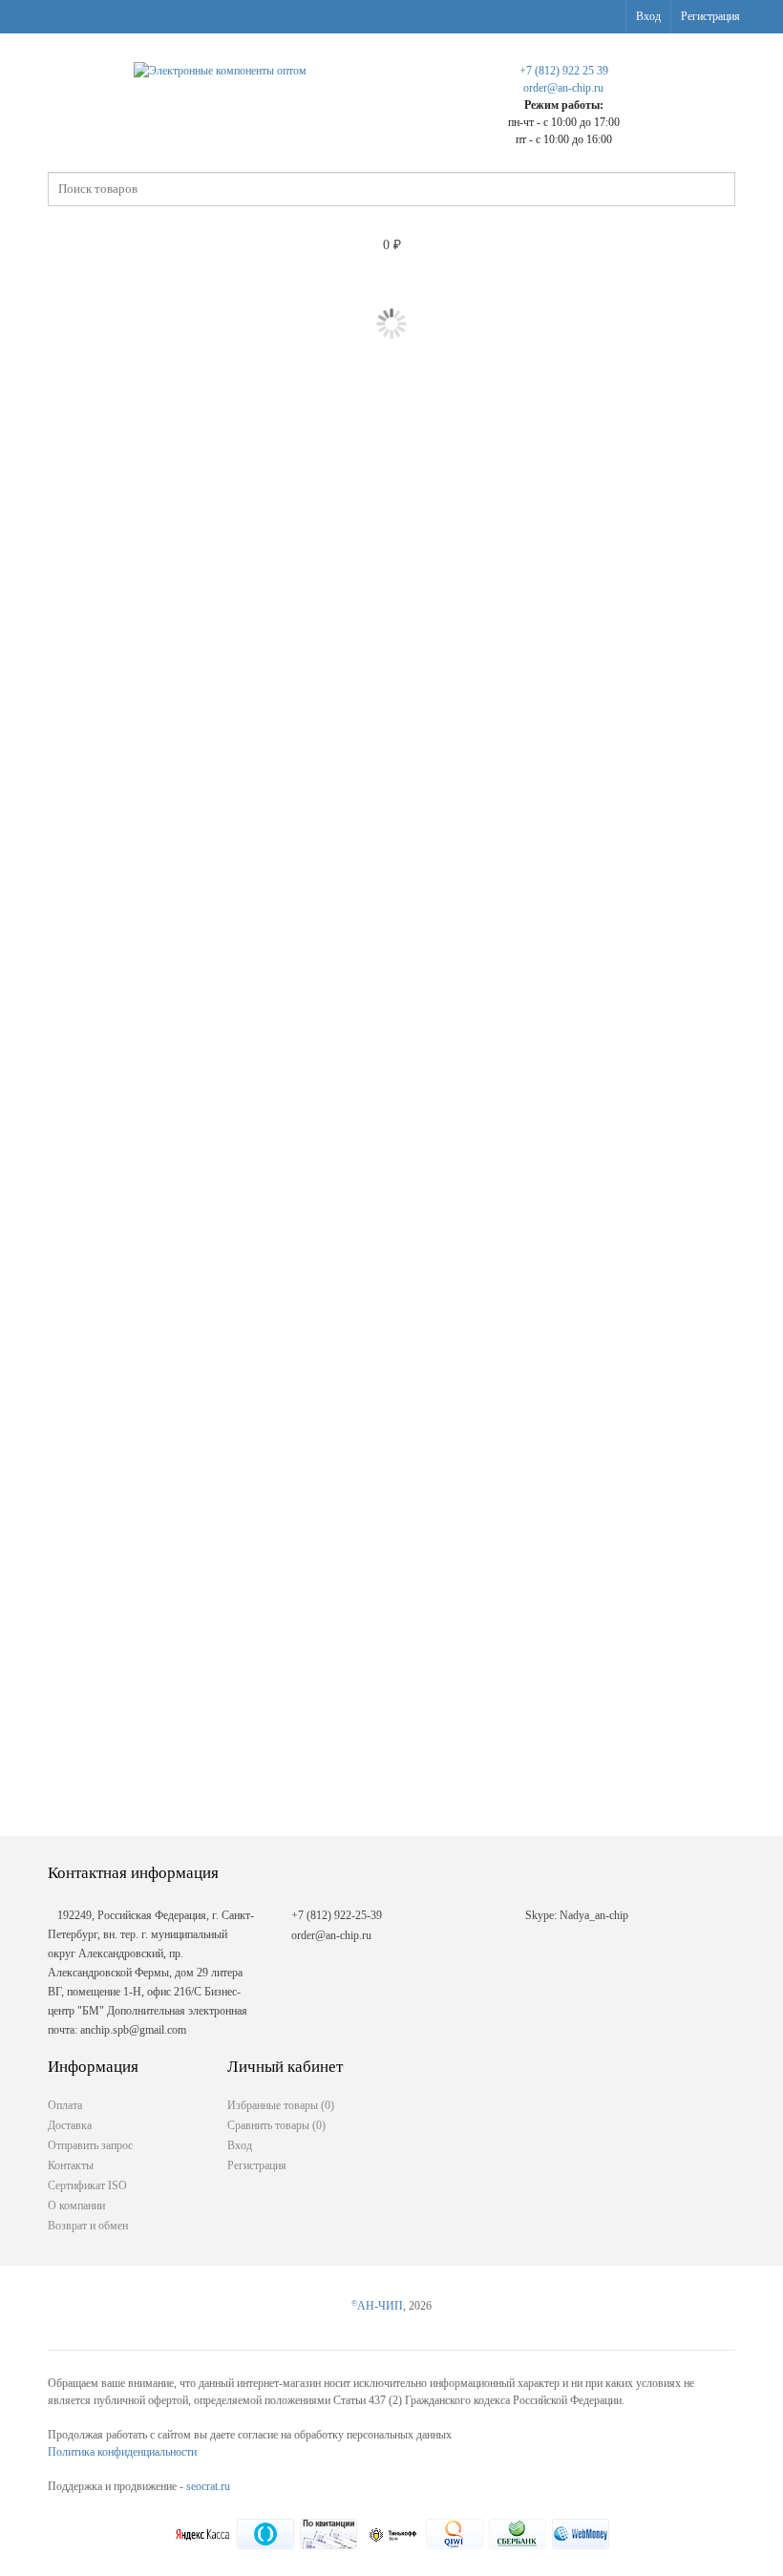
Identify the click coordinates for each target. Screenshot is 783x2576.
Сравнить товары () (276, 2125)
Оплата (65, 2105)
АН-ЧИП (377, 2306)
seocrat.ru (208, 2486)
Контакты (71, 2165)
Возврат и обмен (88, 2226)
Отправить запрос (90, 2145)
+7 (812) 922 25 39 (564, 71)
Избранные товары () (281, 2105)
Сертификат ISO (87, 2185)
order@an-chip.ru (563, 88)
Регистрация (710, 16)
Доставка (70, 2125)
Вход (648, 16)
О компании (76, 2206)
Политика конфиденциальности (122, 2452)
